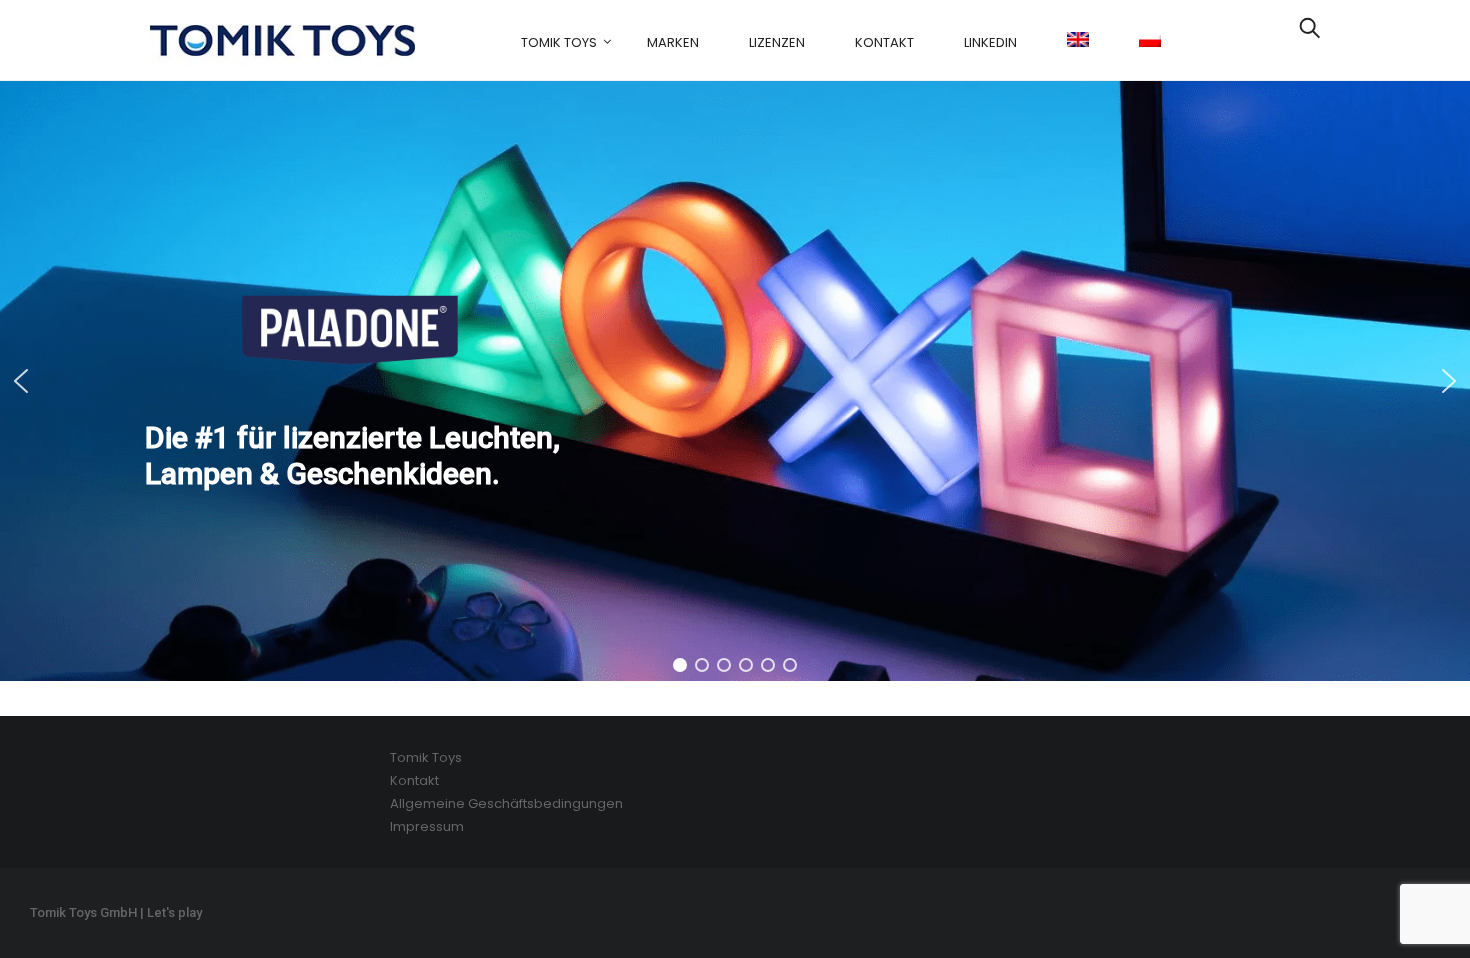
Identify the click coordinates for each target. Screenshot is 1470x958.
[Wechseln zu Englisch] (1078, 40)
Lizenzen (777, 42)
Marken (673, 42)
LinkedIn (990, 42)
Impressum (427, 826)
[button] (735, 381)
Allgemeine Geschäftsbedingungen (506, 803)
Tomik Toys (559, 42)
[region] (735, 381)
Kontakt (884, 42)
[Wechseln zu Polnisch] (1150, 40)
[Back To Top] (1410, 888)
